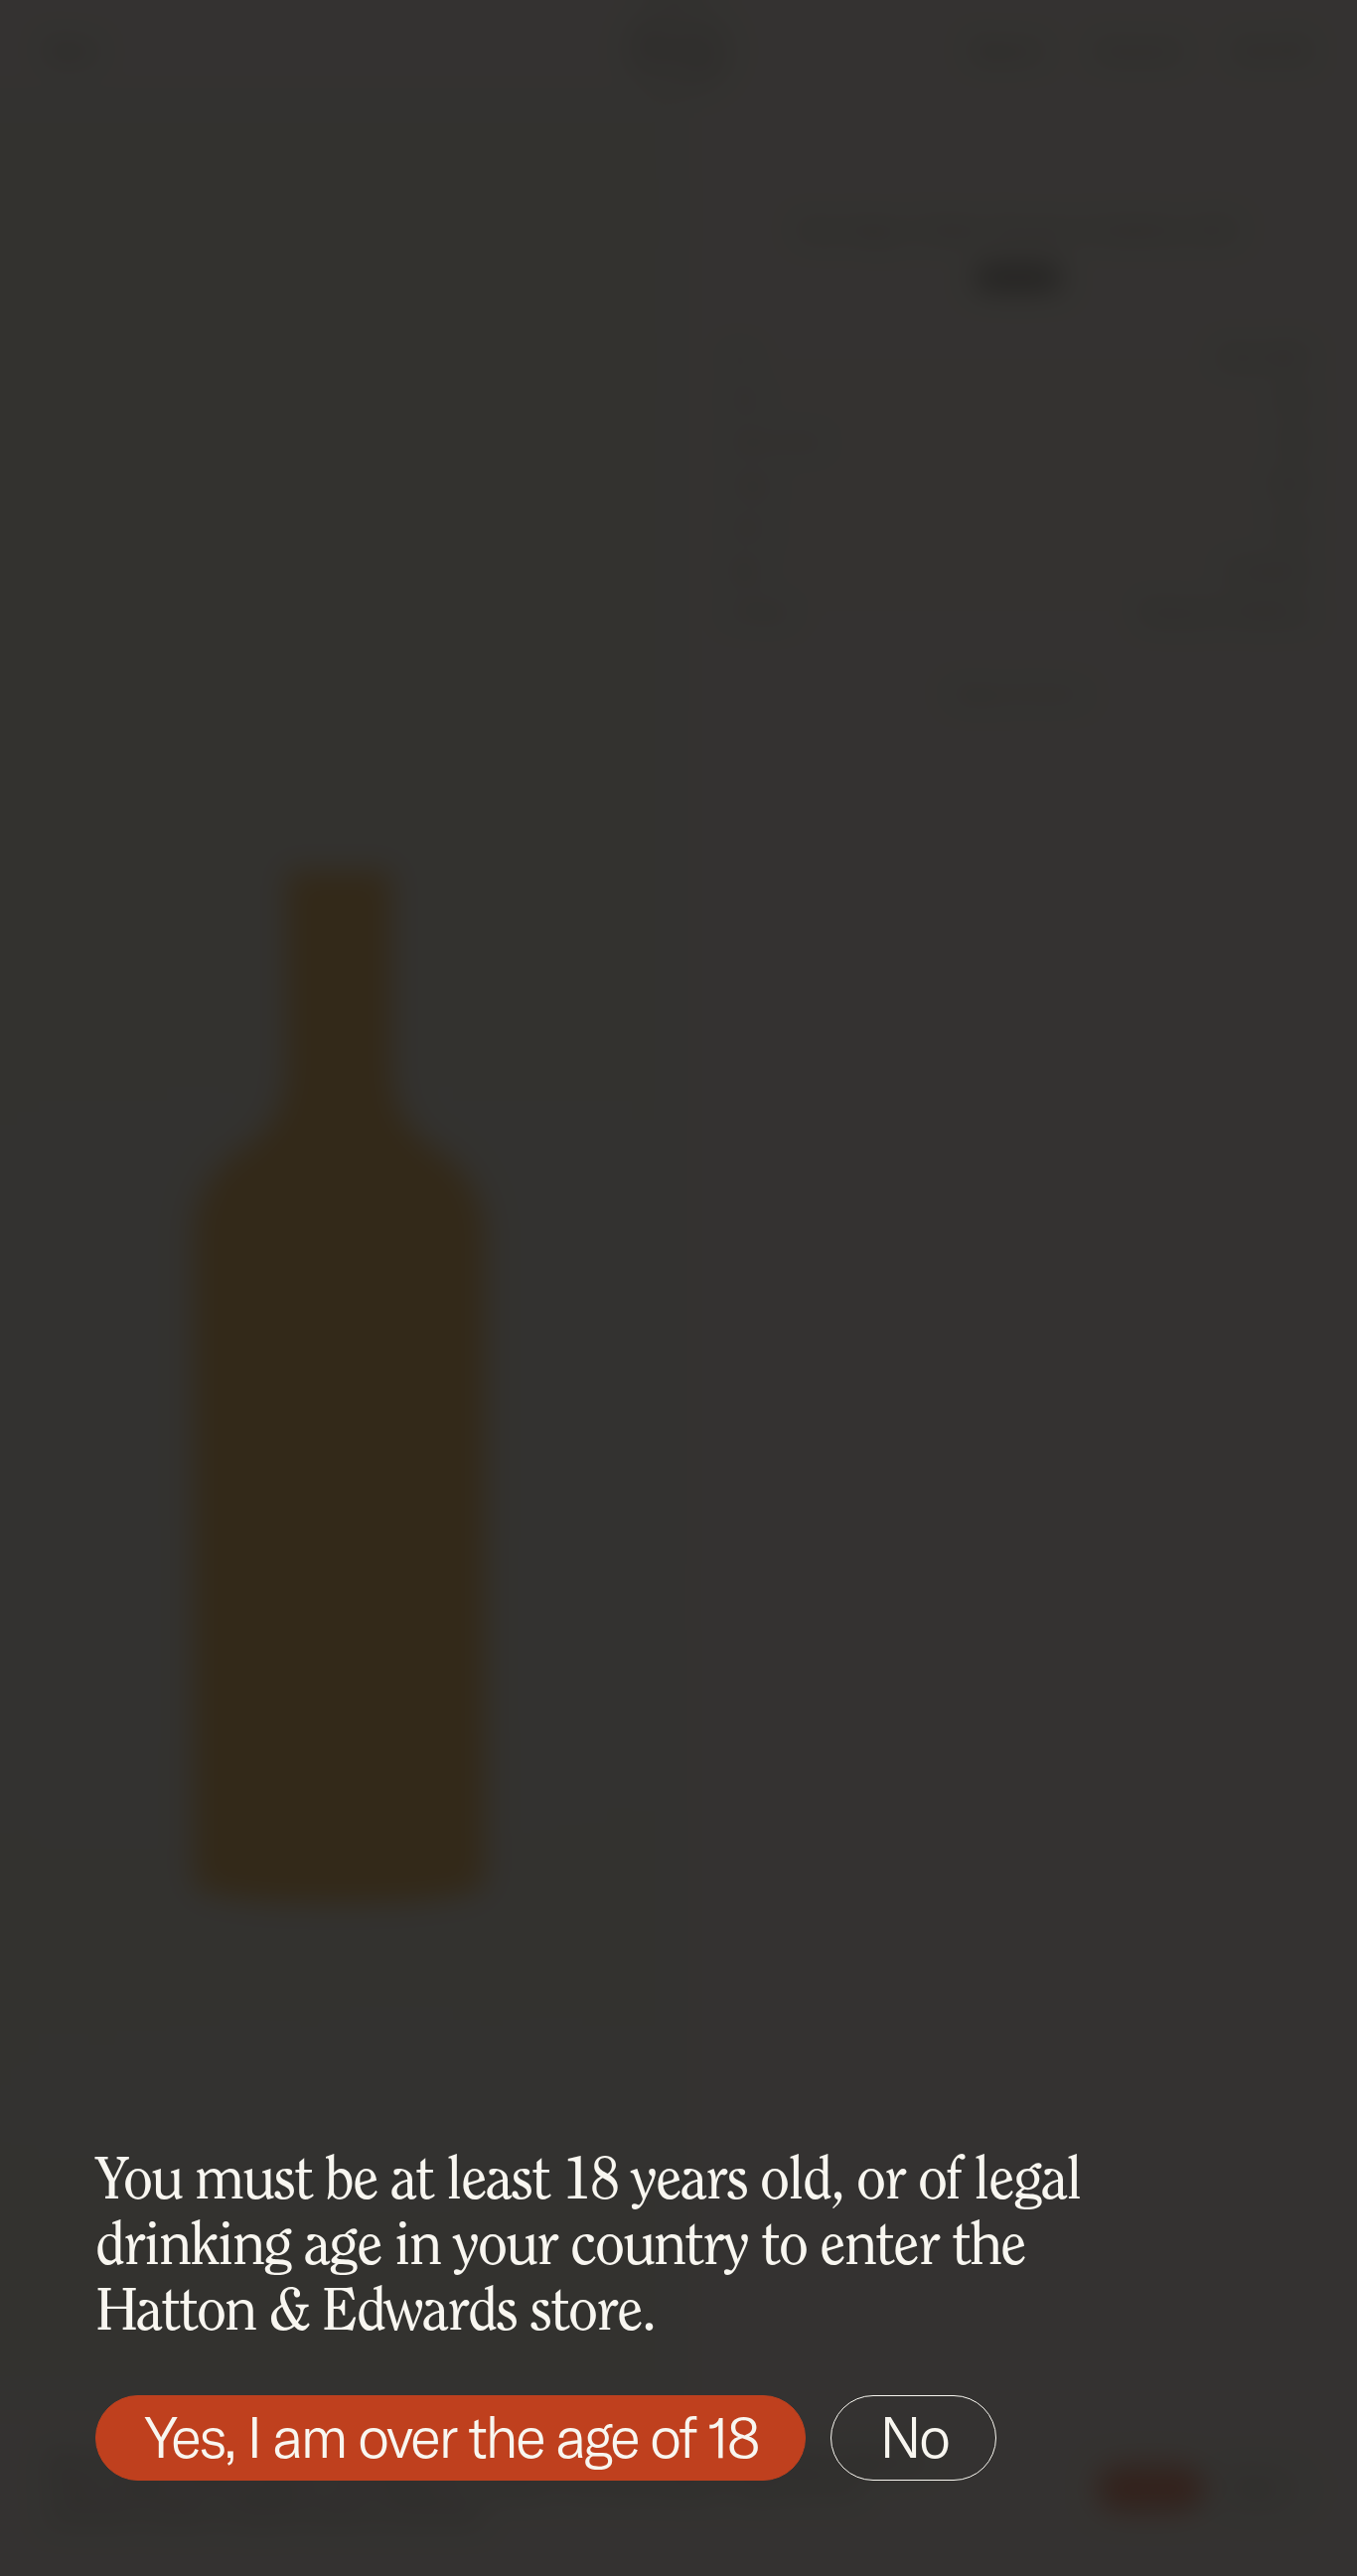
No (913, 2436)
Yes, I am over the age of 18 (451, 2436)
